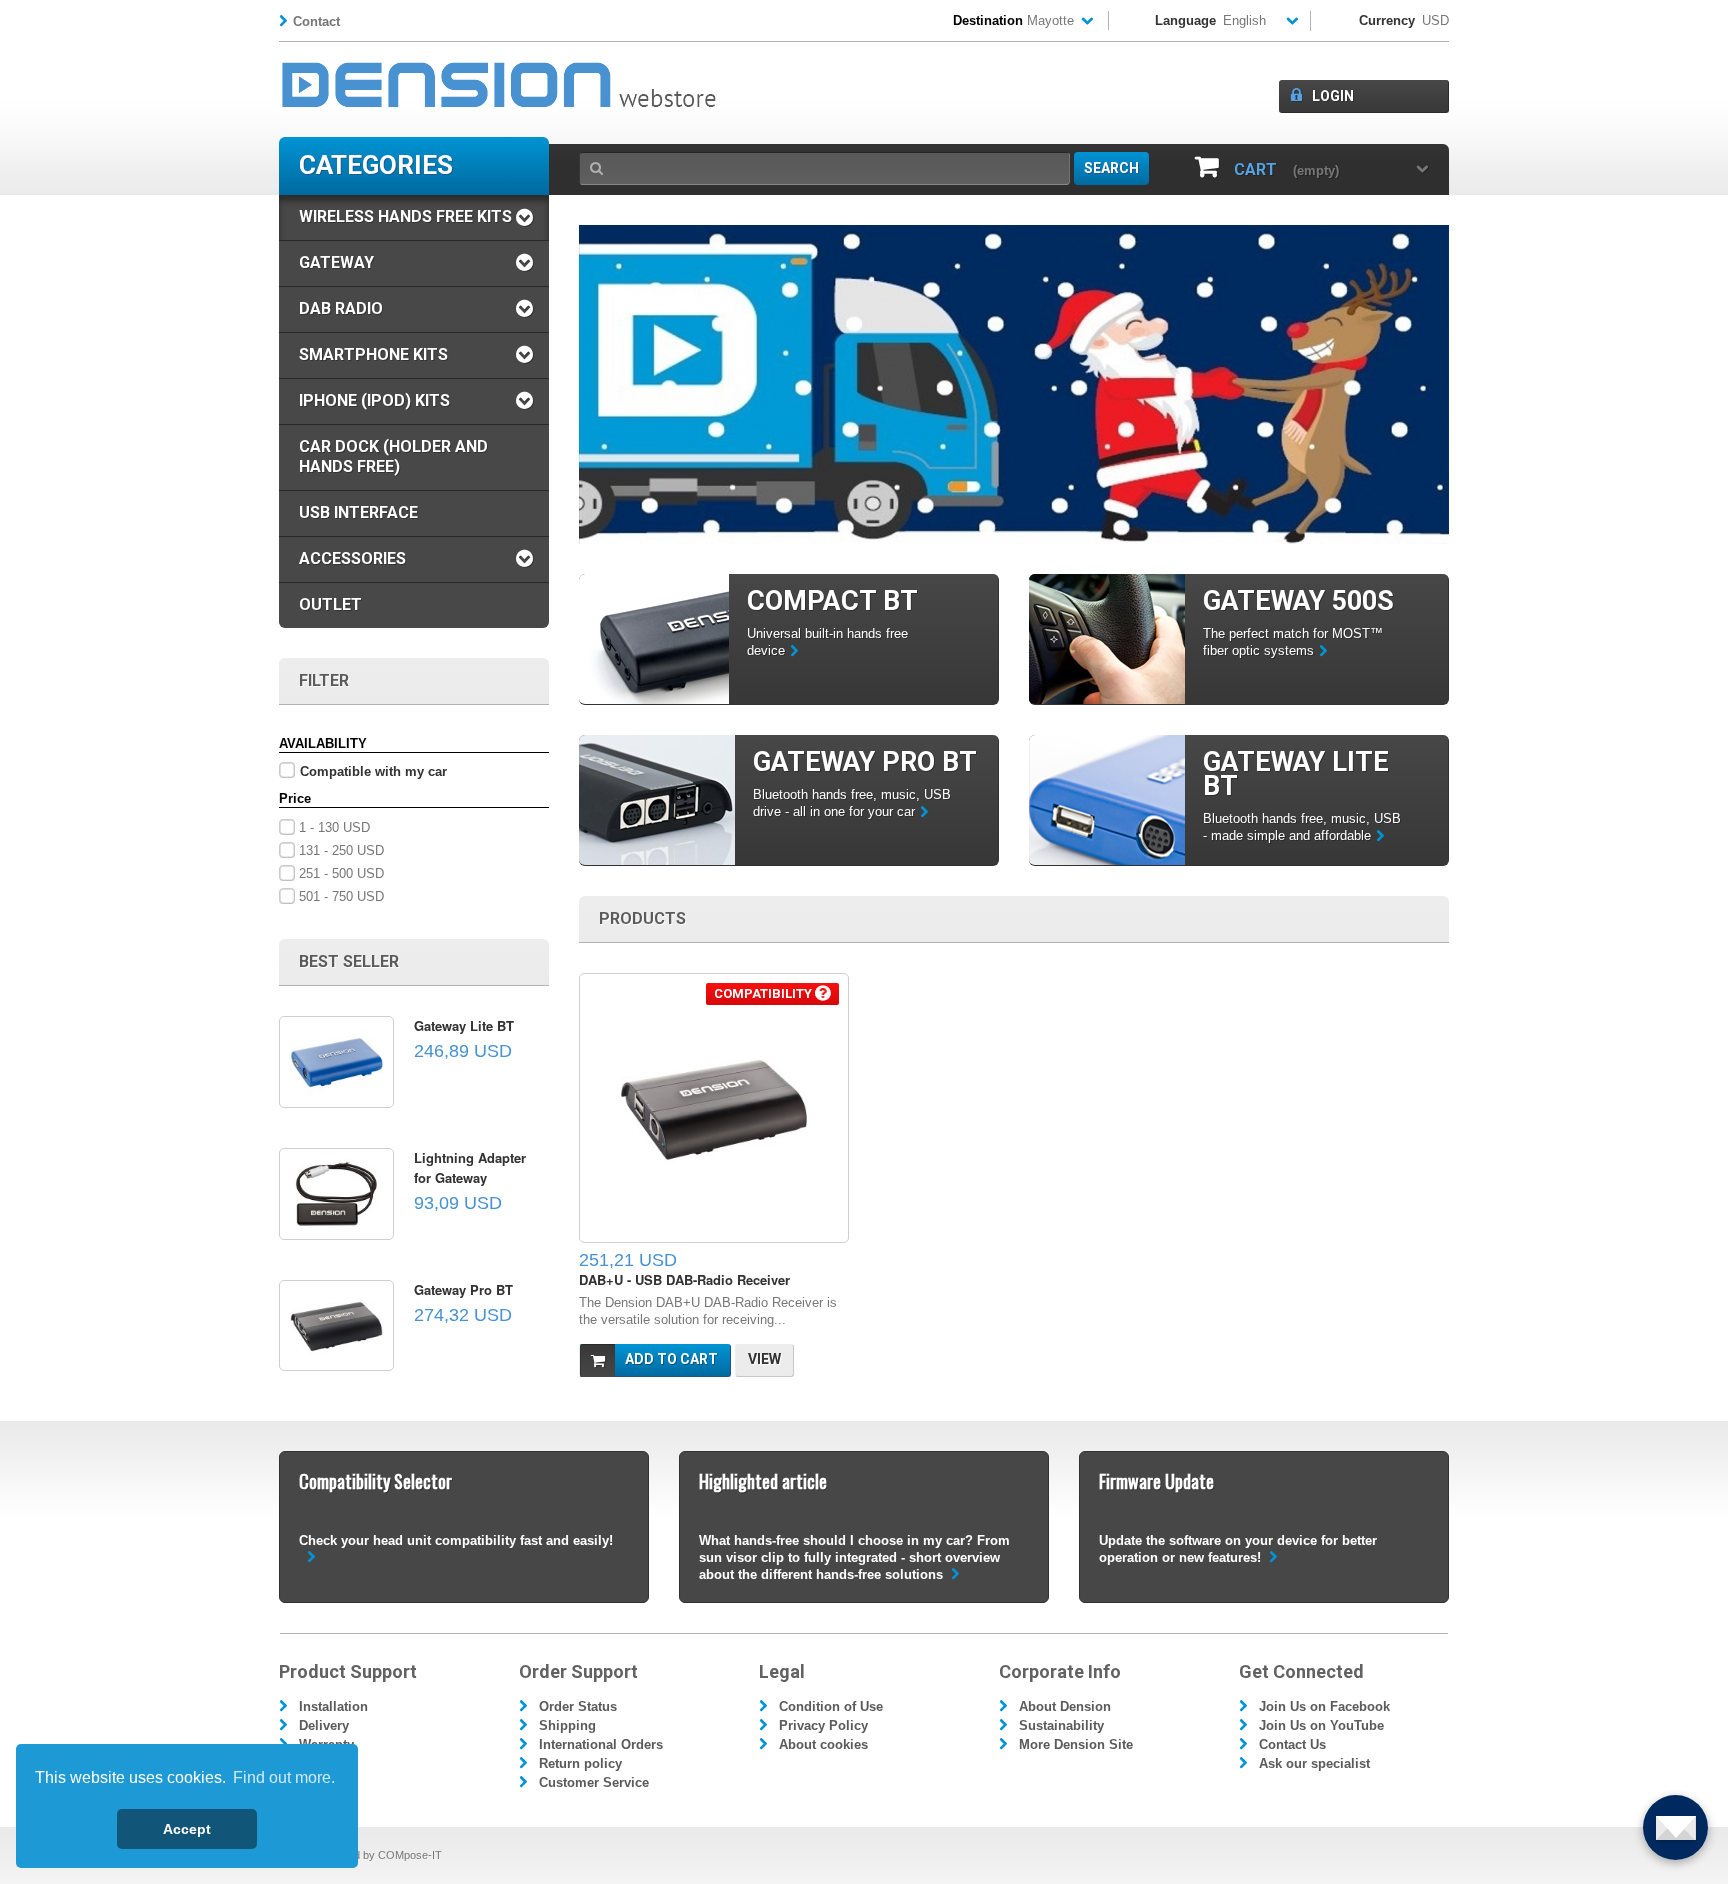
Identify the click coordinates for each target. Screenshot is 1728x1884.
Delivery (324, 1725)
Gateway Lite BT (464, 1025)
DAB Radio (341, 308)
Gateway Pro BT (463, 1289)
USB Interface (358, 512)
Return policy (580, 1763)
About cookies (823, 1744)
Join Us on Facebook (1324, 1706)
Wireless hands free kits (405, 216)
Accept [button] (187, 1829)
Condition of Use (831, 1706)
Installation (333, 1706)
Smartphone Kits (373, 354)
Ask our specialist (1314, 1763)
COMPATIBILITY (764, 993)
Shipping (567, 1725)
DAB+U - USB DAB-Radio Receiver (684, 1279)
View (764, 1359)
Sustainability (1061, 1725)
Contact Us (1292, 1744)
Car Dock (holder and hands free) (393, 456)
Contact (316, 21)
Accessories (352, 558)
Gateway (336, 262)
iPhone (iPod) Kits (374, 400)
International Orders (601, 1744)
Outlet (330, 604)
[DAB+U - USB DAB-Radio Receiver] (714, 1108)
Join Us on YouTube (1321, 1725)
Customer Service (594, 1782)
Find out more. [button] (284, 1777)
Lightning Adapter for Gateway (470, 1167)
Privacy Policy (823, 1725)
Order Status (578, 1706)
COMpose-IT (410, 1855)
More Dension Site (1076, 1744)
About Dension (1065, 1706)
